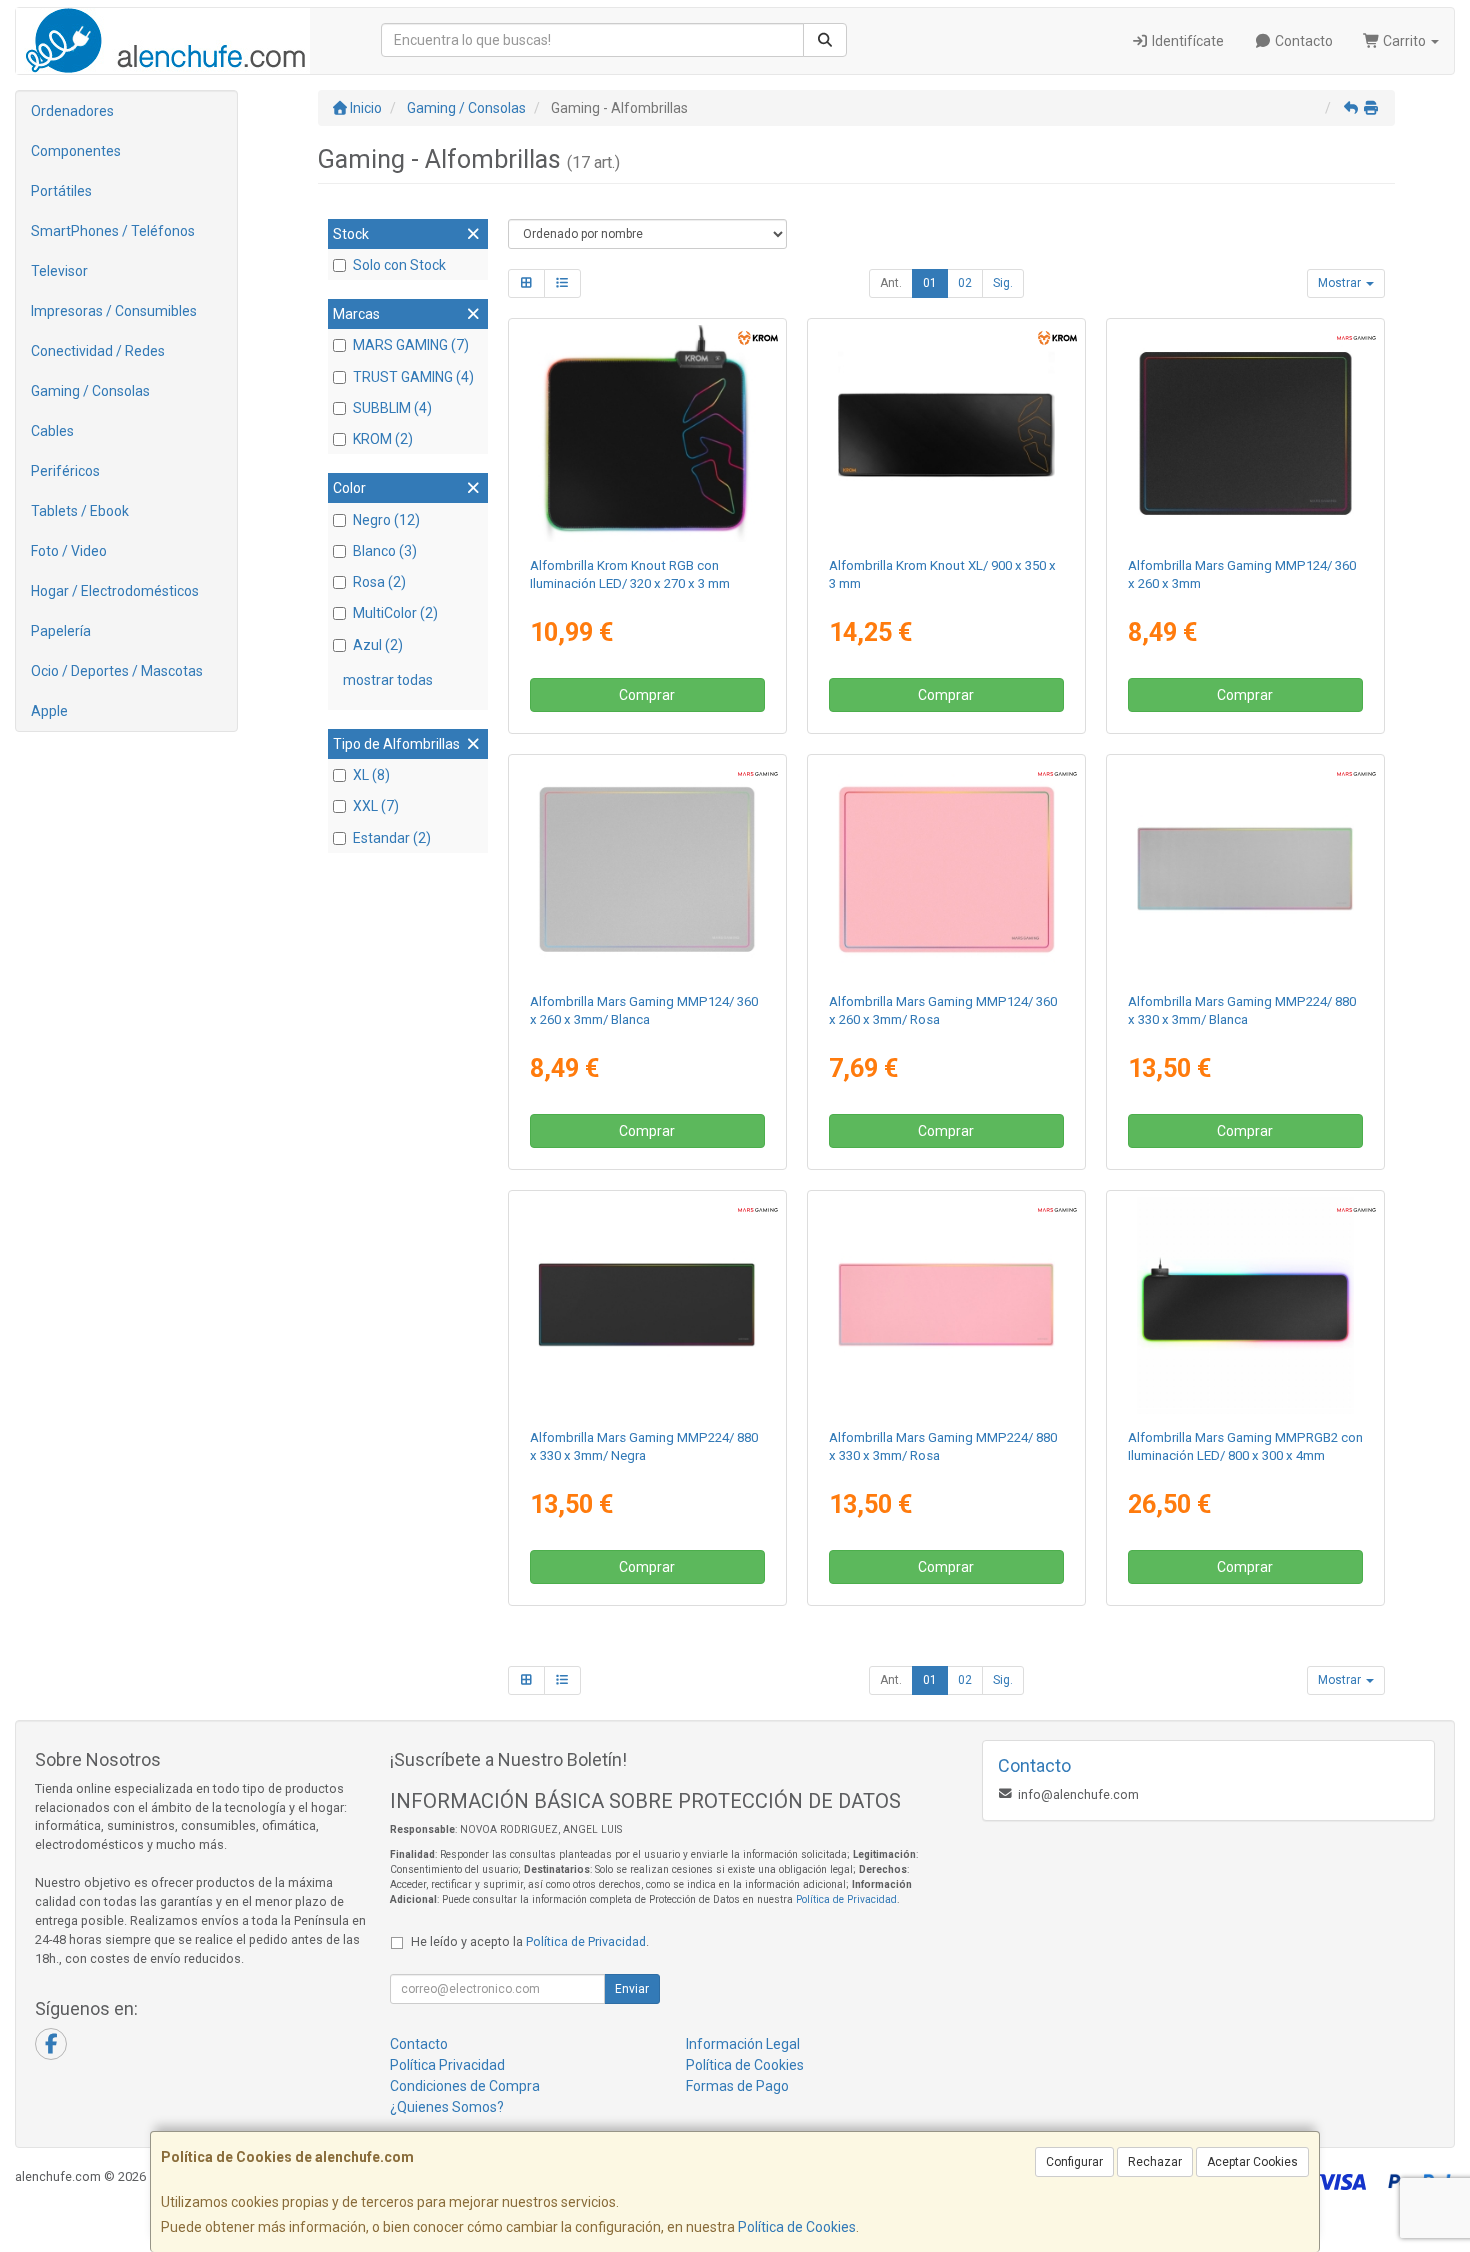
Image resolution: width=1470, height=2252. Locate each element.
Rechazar (1155, 2162)
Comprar (647, 695)
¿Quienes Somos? (447, 2107)
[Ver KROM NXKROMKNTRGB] (647, 434)
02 (965, 283)
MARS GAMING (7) (411, 345)
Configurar (1074, 2162)
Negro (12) (386, 520)
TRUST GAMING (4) (413, 377)
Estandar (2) (392, 838)
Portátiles (61, 191)
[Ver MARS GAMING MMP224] (647, 1306)
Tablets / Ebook (80, 511)
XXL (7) (376, 806)
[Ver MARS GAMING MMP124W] (647, 870)
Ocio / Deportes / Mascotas (117, 671)
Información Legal (743, 2044)
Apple (49, 711)
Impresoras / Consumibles (114, 311)
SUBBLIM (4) (392, 408)
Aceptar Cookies (1252, 2162)
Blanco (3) (385, 551)
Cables (52, 431)
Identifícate (1186, 41)
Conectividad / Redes (98, 351)
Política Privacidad (447, 2065)
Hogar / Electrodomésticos (115, 591)
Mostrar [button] (1341, 283)
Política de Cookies (797, 2227)
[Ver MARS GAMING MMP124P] (947, 870)
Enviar (632, 1989)
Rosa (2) (379, 582)
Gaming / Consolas (90, 391)
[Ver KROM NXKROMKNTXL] (947, 434)
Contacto (1302, 41)
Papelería (61, 631)
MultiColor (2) (395, 613)
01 (930, 283)
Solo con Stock (399, 265)
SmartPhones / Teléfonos (113, 231)
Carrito (1404, 41)
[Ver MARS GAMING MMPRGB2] (1246, 1306)
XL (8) (371, 775)
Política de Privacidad (846, 1899)
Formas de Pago (737, 2086)
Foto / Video (69, 551)
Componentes (76, 151)
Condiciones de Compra (465, 2086)
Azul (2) (378, 645)
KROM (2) (383, 439)
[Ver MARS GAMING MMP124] (1246, 434)
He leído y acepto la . (530, 1941)
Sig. (1003, 283)
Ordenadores (72, 111)
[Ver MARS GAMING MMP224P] (947, 1306)
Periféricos (65, 471)
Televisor (59, 271)
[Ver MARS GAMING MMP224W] (1246, 870)
